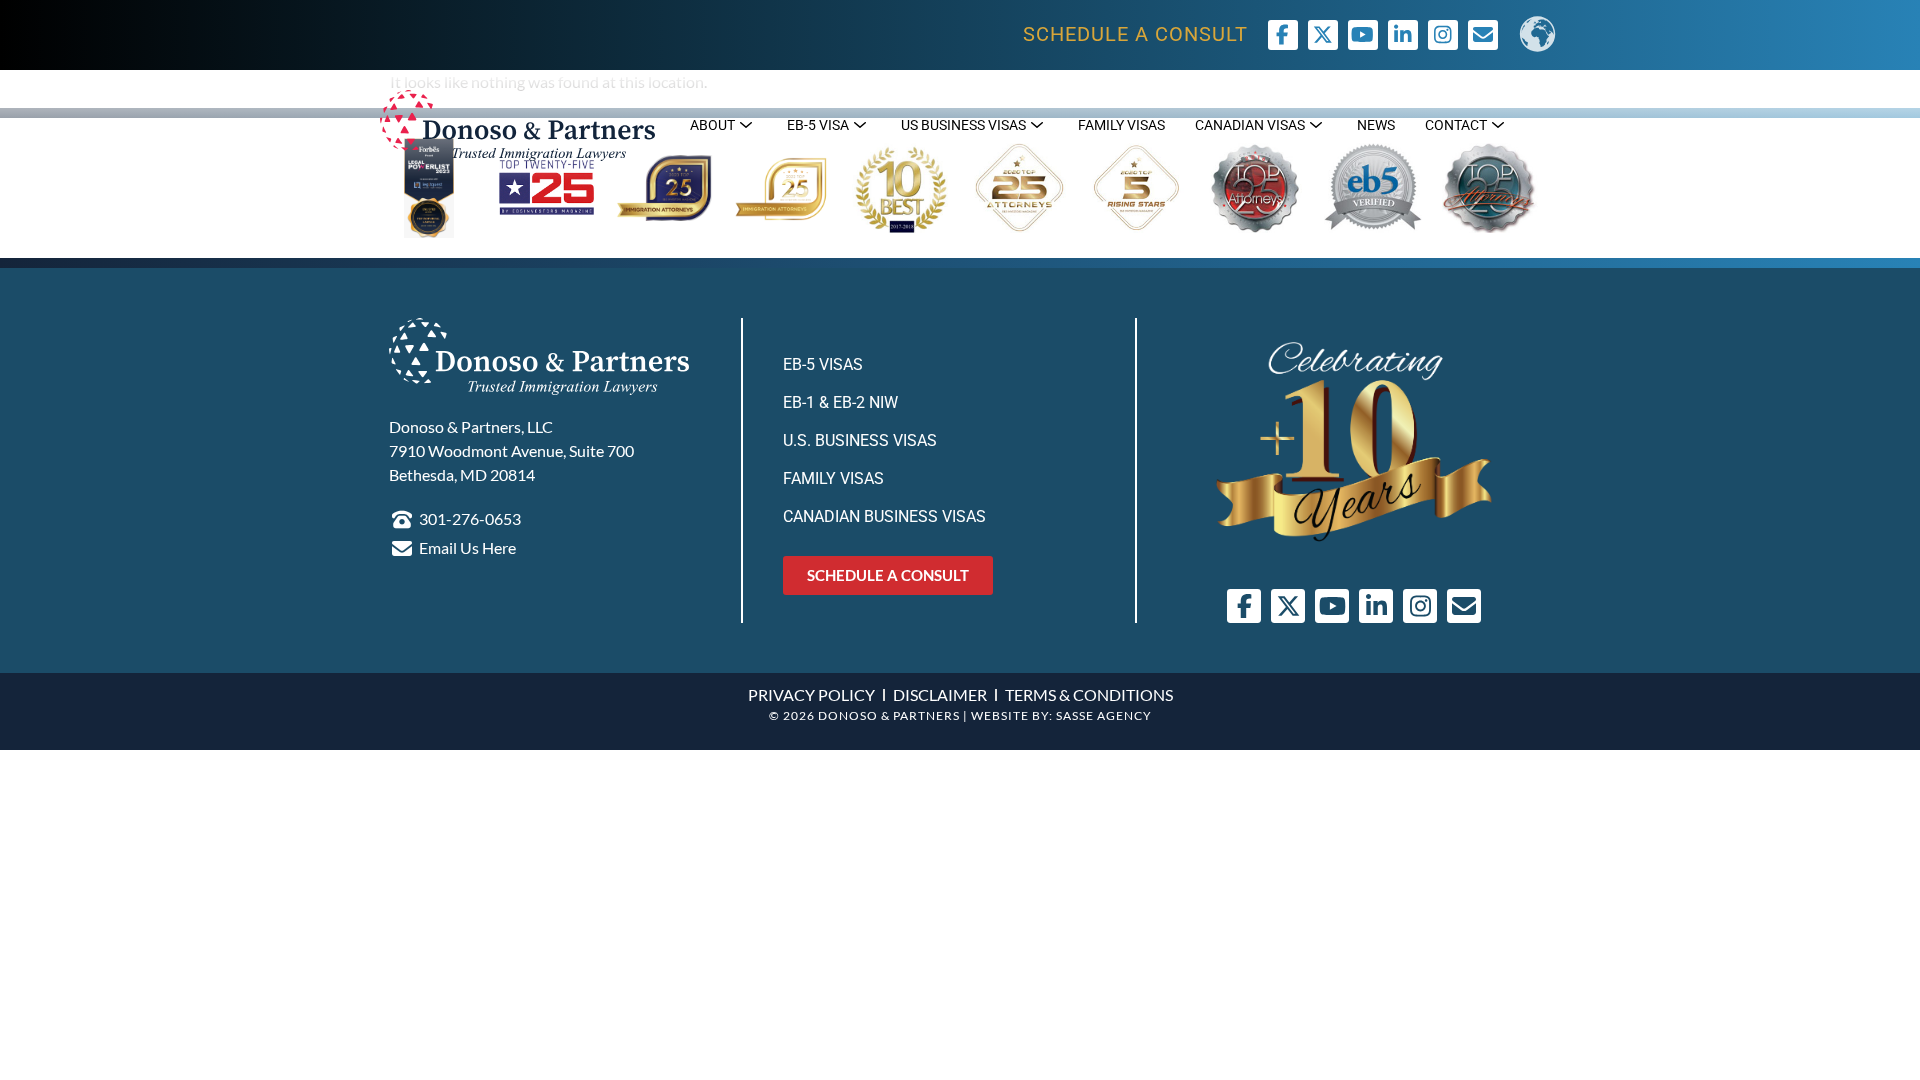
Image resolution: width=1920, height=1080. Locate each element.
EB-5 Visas (823, 364)
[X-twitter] (1323, 35)
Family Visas (833, 478)
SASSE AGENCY (1104, 715)
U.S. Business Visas (860, 440)
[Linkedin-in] (1403, 35)
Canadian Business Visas (884, 516)
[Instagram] (1443, 35)
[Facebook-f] (1283, 35)
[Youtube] (1363, 35)
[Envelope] (1464, 606)
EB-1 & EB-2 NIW (840, 402)
